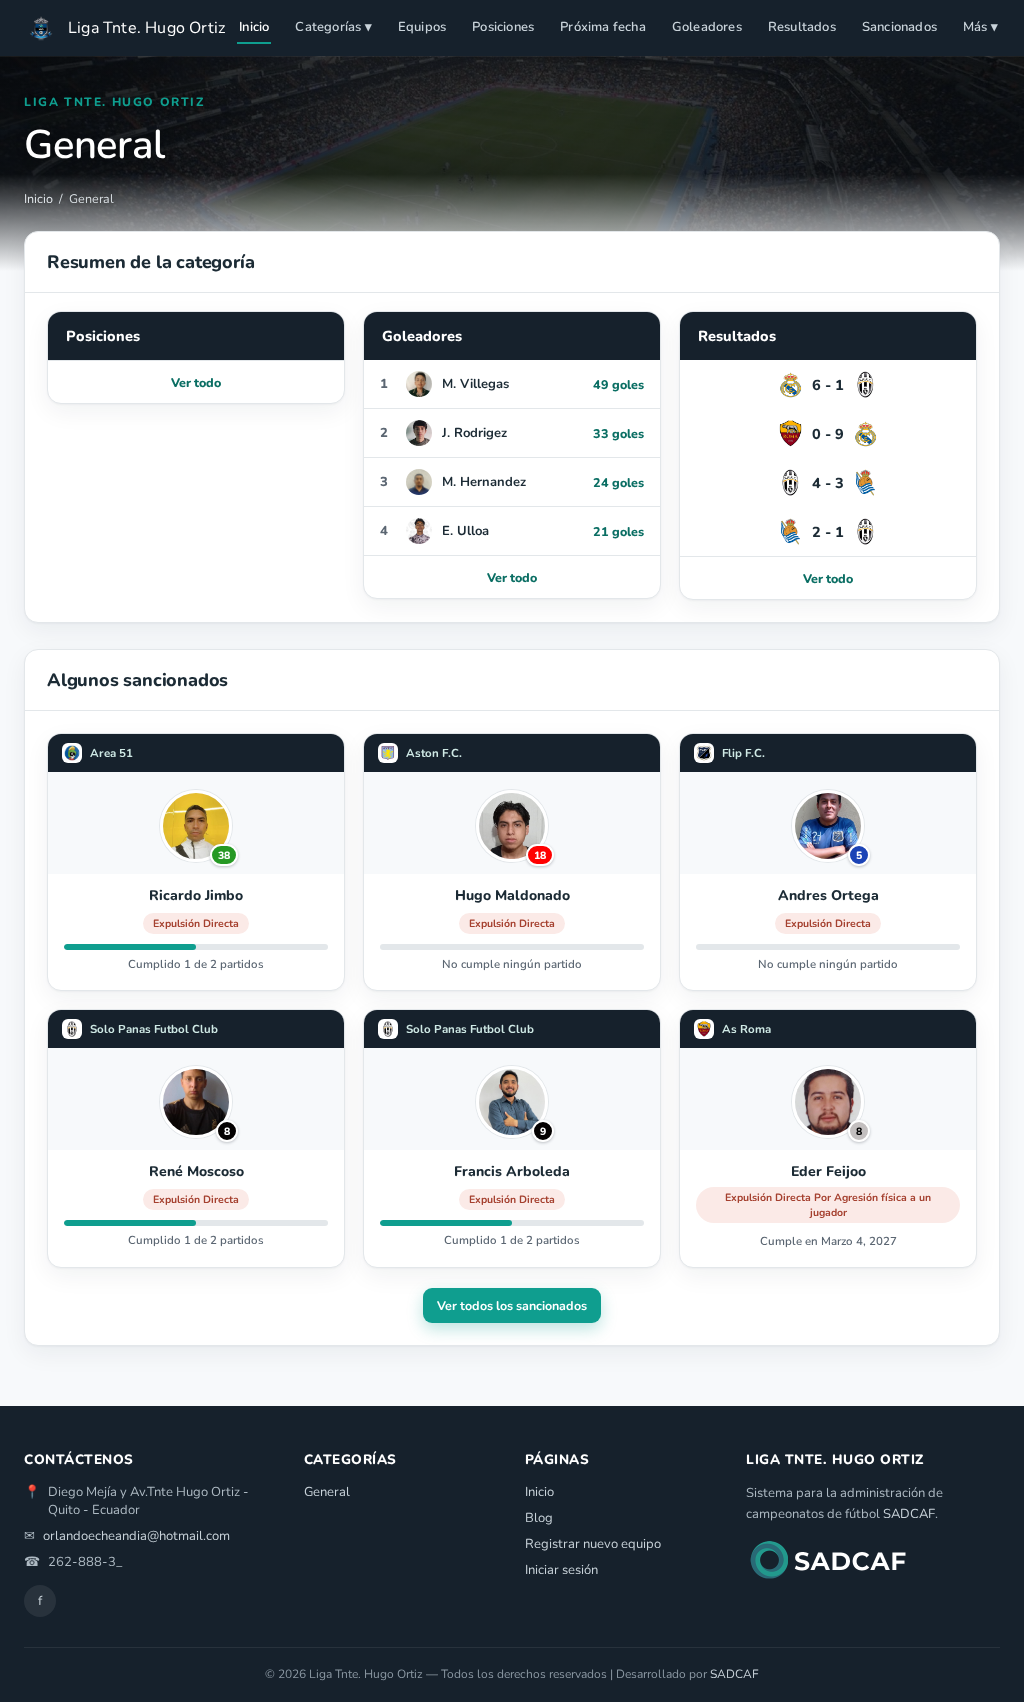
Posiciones (503, 27)
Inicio (254, 27)
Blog (539, 1518)
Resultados (802, 27)
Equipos (422, 27)
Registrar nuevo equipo (593, 1544)
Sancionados (899, 27)
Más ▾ (980, 27)
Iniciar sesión (561, 1570)
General (327, 1492)
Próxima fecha (603, 27)
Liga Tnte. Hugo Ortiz (146, 28)
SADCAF (909, 1514)
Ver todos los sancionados (512, 1305)
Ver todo (196, 382)
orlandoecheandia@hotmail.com (136, 1536)
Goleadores (707, 27)
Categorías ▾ (333, 27)
